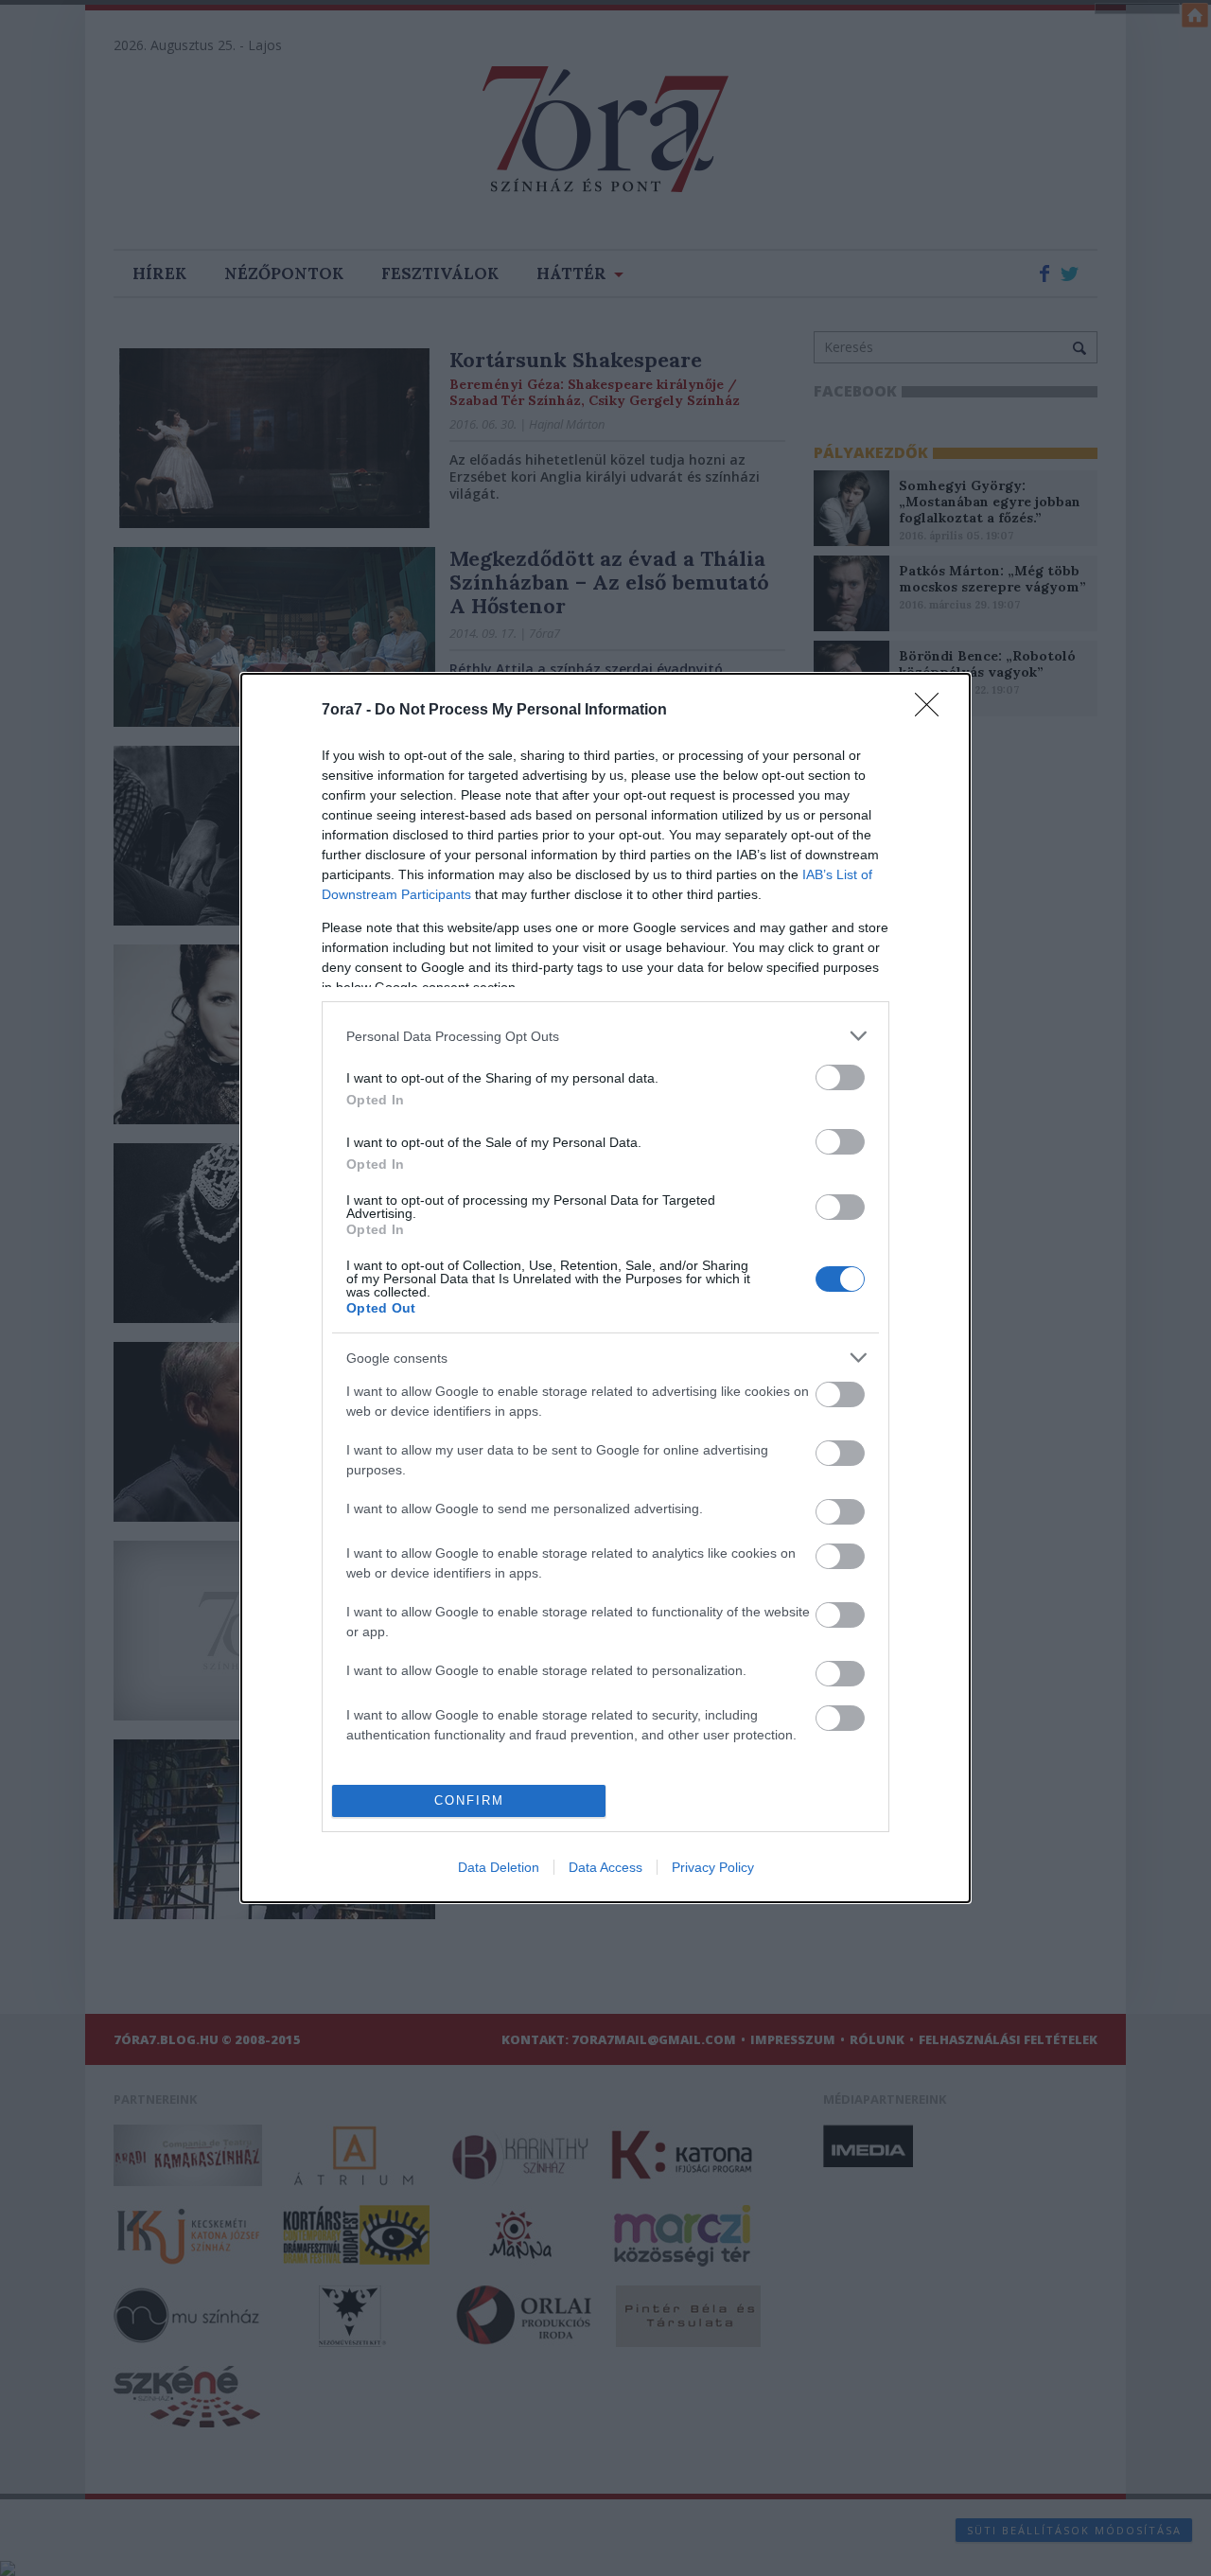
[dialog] (605, 1288)
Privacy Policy (713, 1867)
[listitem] (605, 1036)
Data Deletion (499, 1867)
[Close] (933, 711)
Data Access (605, 1867)
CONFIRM (469, 1800)
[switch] (840, 1077)
